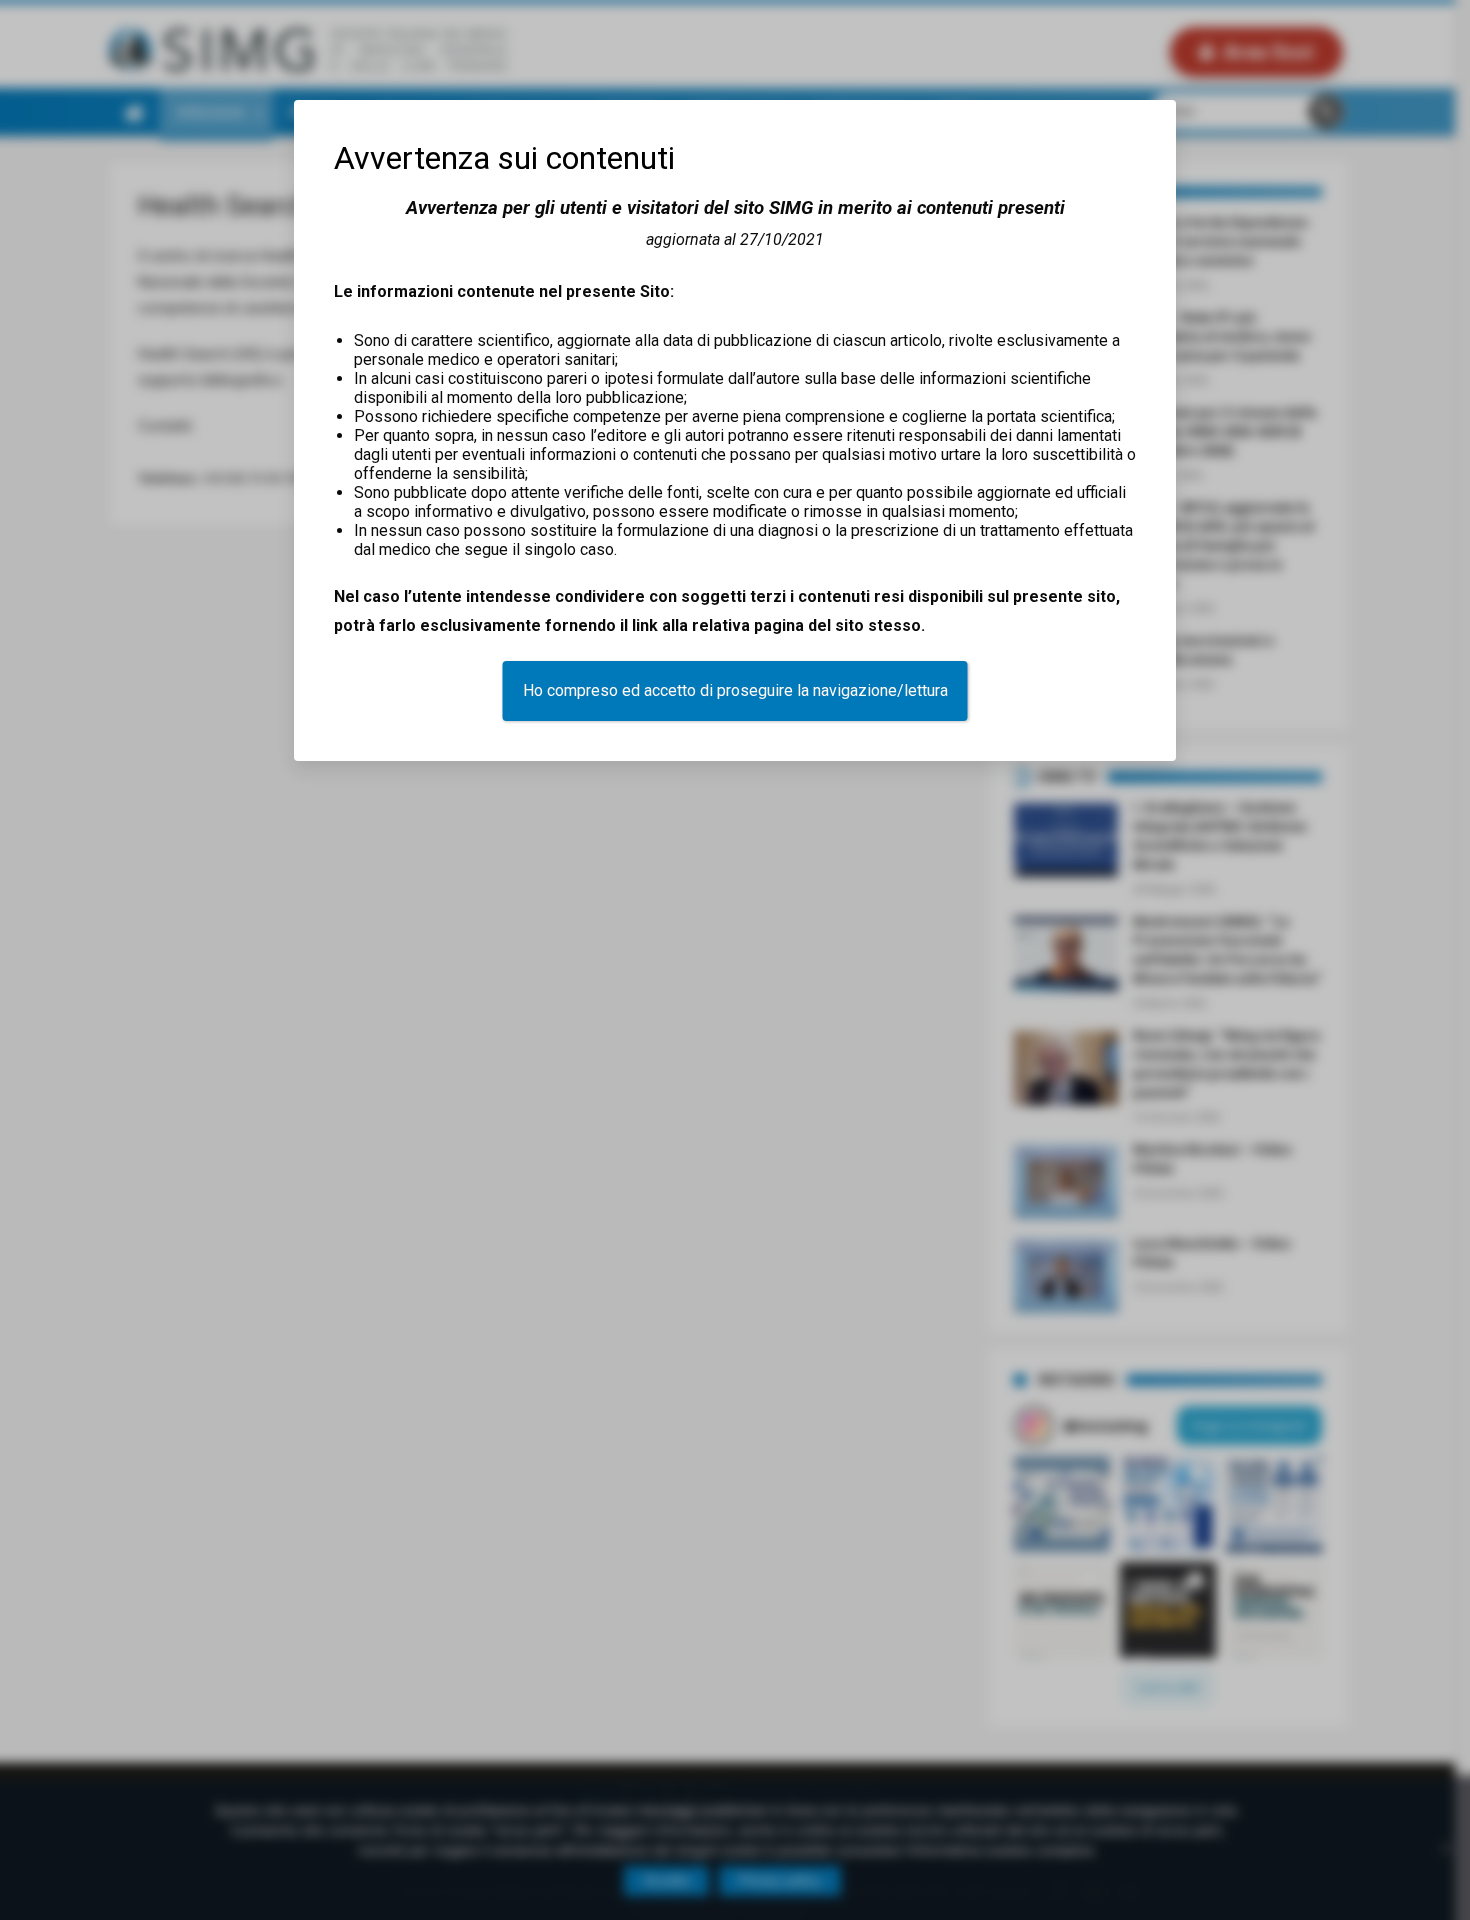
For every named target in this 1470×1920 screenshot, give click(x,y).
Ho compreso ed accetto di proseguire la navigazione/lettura (735, 690)
